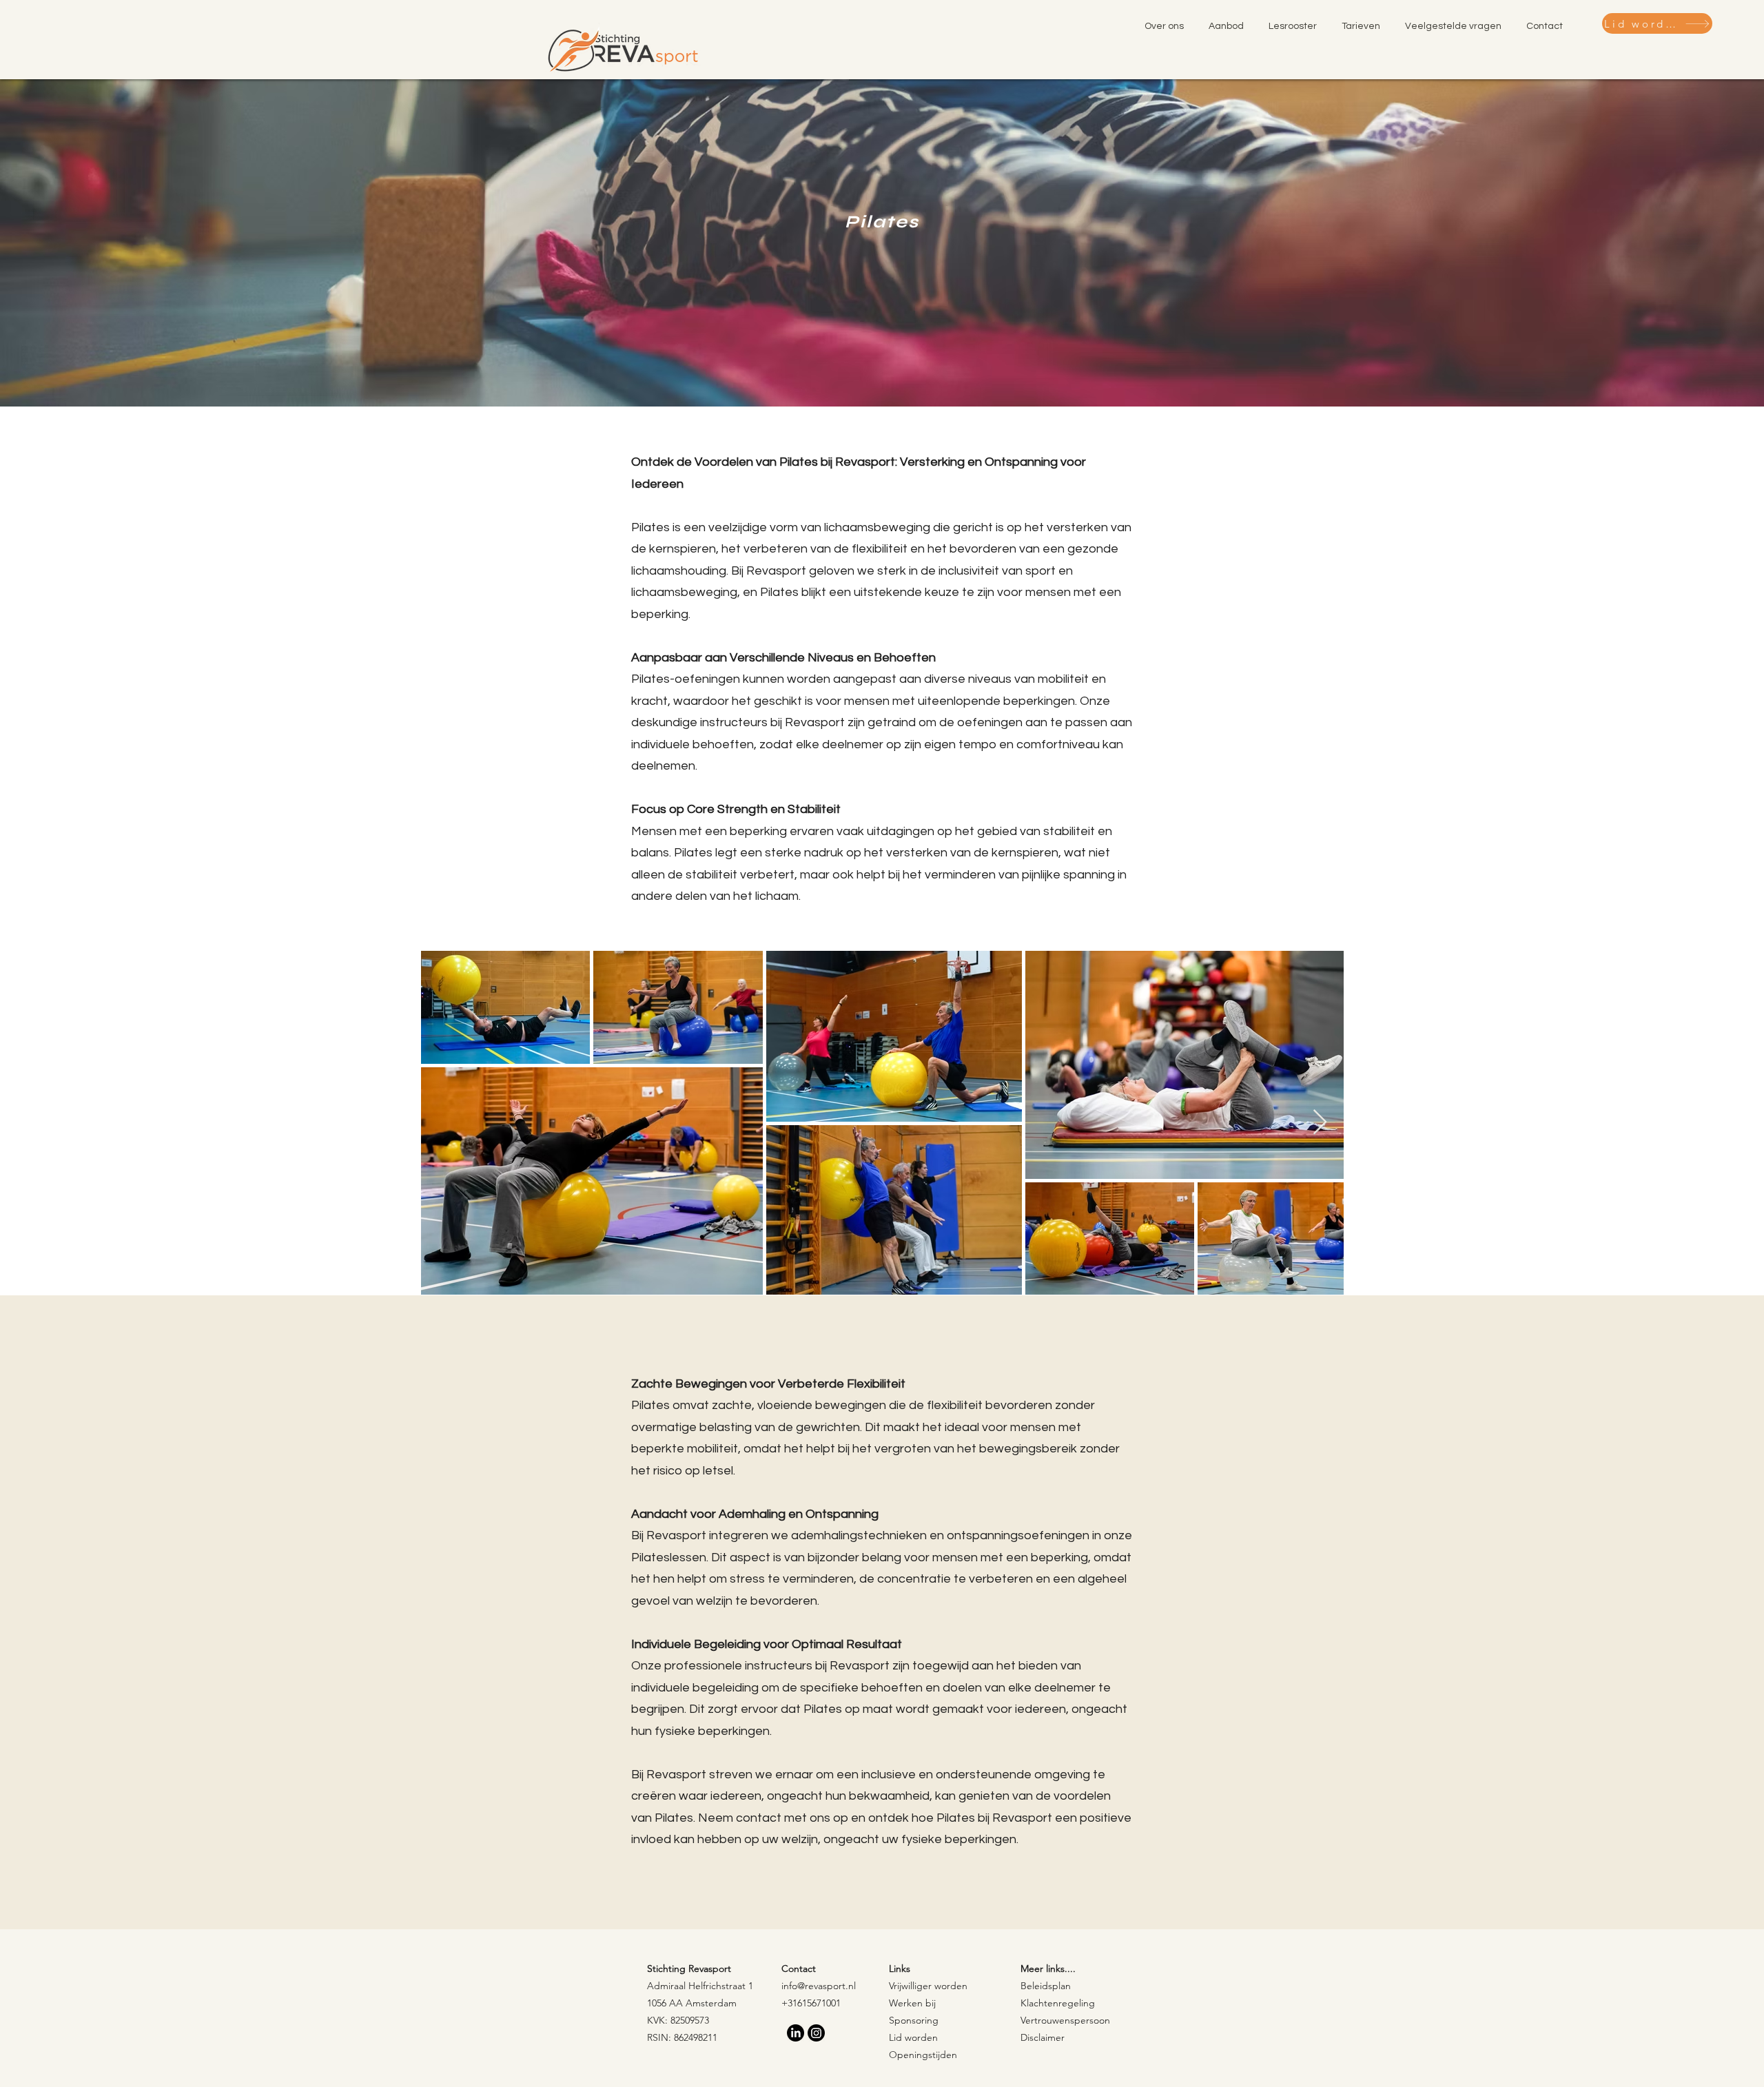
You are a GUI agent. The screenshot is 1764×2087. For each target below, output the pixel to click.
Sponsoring (914, 2020)
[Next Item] (1320, 1123)
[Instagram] (816, 2033)
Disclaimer (1043, 2037)
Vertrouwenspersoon (1065, 2020)
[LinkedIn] (796, 2033)
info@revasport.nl (819, 1986)
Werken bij (912, 2003)
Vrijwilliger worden (928, 1986)
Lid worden (913, 2037)
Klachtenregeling (1058, 2003)
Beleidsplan (1046, 1986)
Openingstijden (923, 2055)
